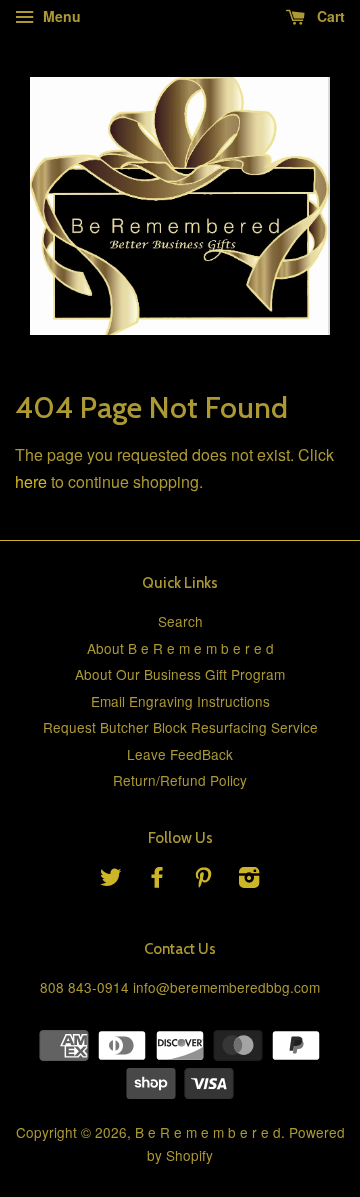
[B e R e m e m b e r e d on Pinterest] (203, 880)
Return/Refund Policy (180, 780)
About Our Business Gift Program (180, 674)
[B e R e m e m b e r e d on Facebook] (157, 880)
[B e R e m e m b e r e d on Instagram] (249, 880)
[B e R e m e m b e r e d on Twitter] (111, 880)
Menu (60, 16)
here (31, 481)
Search (180, 621)
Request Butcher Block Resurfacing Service (180, 727)
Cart (329, 16)
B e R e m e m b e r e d (208, 1132)
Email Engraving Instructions (180, 701)
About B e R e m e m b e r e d (180, 648)
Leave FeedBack (180, 754)
